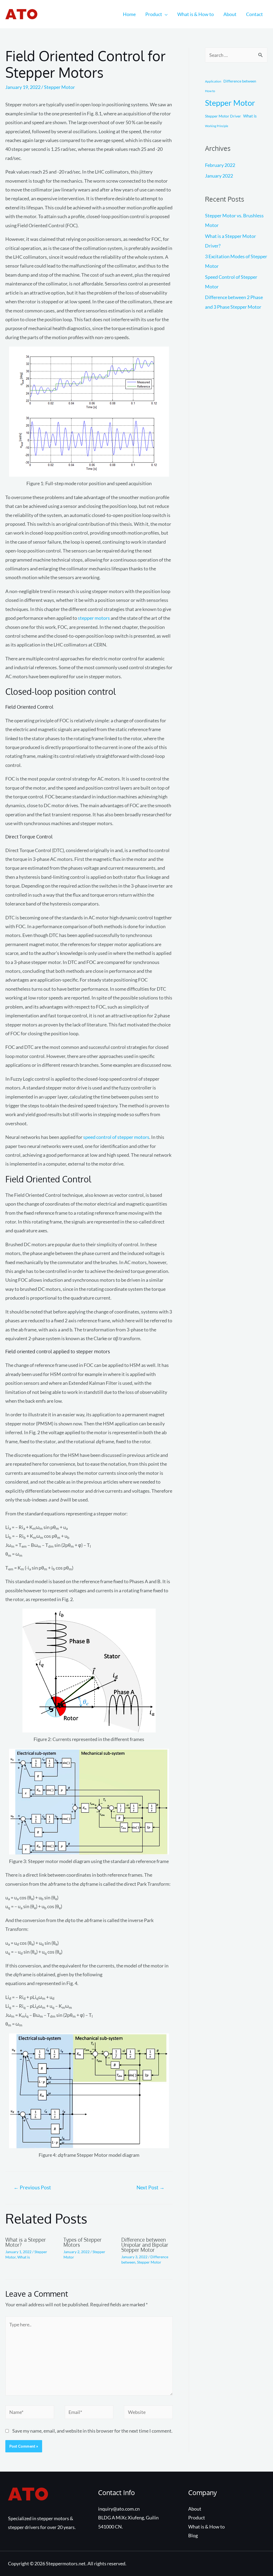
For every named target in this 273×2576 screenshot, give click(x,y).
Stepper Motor (59, 87)
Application (213, 81)
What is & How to (196, 14)
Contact (254, 14)
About (230, 14)
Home (129, 14)
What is (24, 2257)
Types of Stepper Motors (83, 2242)
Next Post (150, 2187)
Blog (193, 2535)
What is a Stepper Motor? (26, 2242)
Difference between (240, 81)
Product (154, 14)
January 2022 (219, 176)
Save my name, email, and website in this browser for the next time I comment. (92, 2431)
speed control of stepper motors (116, 1137)
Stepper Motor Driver (223, 116)
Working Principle (217, 126)
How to (210, 91)
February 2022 (220, 165)
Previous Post (32, 2187)
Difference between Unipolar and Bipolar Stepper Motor (145, 2245)
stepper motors (94, 618)
